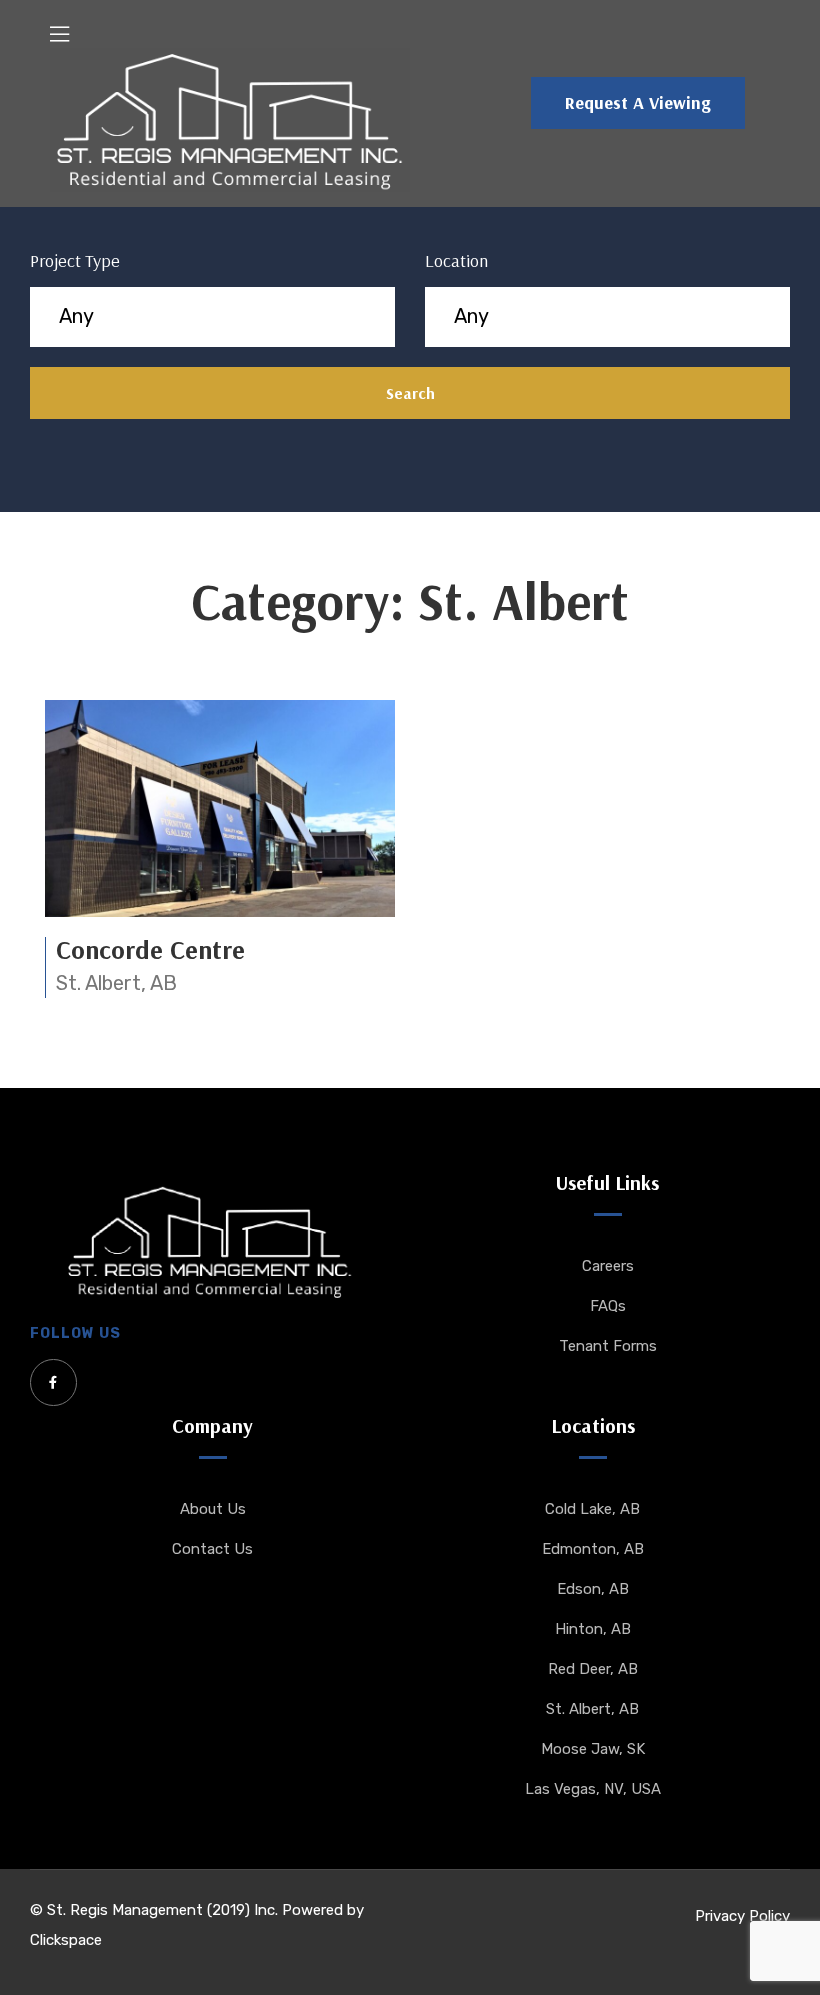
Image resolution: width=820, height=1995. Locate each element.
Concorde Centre (150, 949)
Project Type (75, 260)
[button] (638, 103)
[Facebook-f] (53, 1382)
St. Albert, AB (116, 983)
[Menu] (59, 34)
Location (456, 260)
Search (410, 393)
